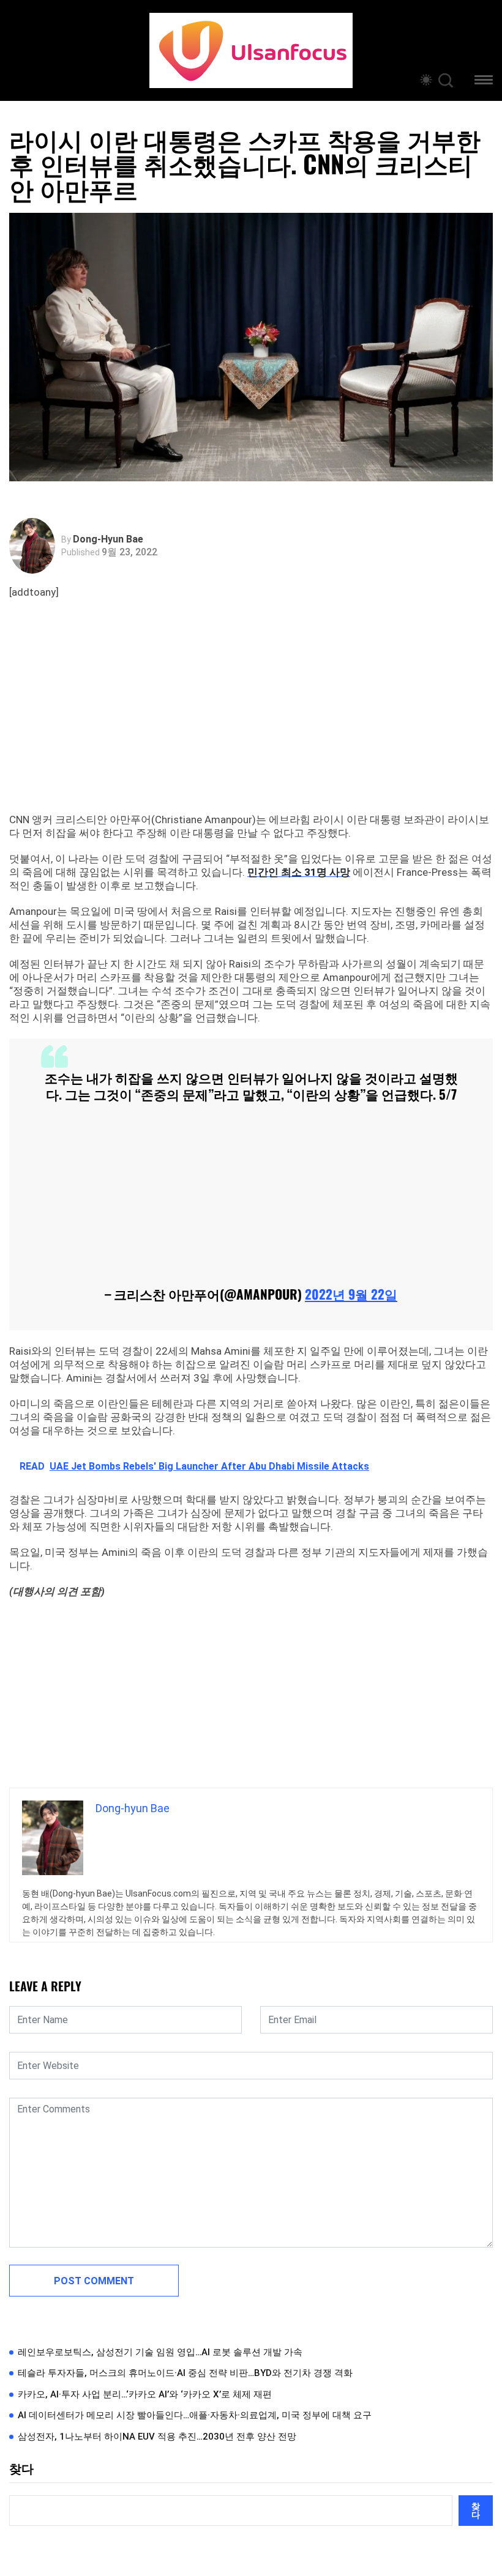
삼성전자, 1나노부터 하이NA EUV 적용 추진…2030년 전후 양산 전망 (157, 2437)
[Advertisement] (254, 721)
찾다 (21, 2469)
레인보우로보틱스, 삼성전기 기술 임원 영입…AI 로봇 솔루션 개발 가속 (160, 2352)
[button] (484, 82)
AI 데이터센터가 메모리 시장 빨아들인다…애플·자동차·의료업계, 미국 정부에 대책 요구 (195, 2415)
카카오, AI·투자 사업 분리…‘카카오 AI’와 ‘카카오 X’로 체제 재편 (145, 2394)
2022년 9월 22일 (351, 1294)
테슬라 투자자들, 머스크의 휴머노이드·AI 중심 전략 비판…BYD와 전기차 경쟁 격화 (185, 2373)
